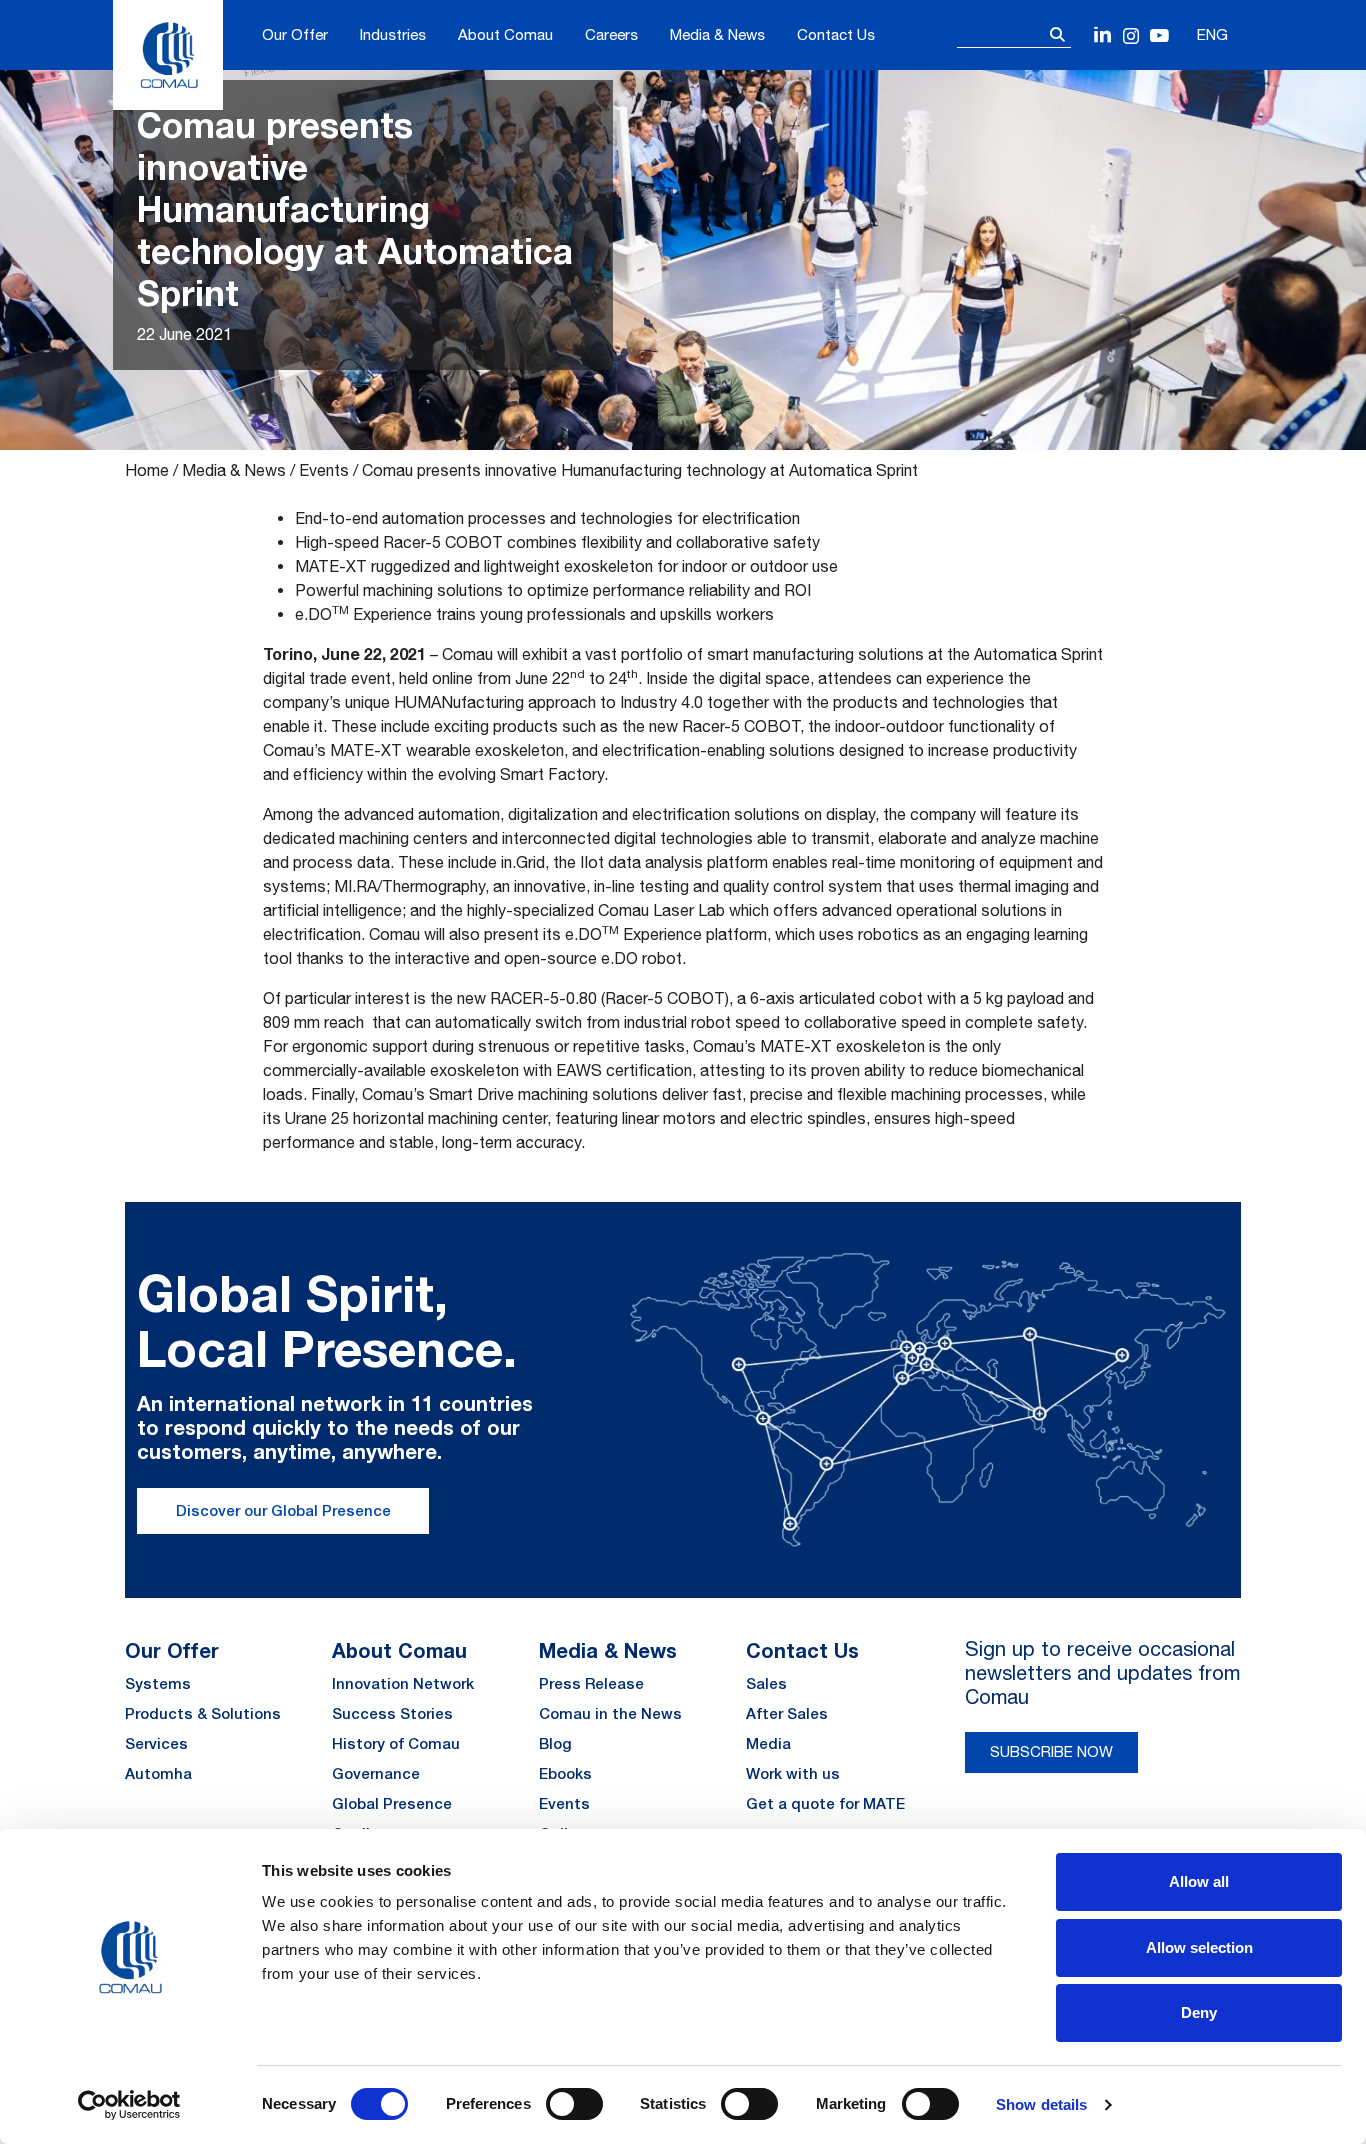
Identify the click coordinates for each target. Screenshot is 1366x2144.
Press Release (591, 1683)
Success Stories (392, 1713)
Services (156, 1743)
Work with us (793, 1773)
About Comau (505, 34)
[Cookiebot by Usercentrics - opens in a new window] (129, 2105)
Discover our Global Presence (283, 1510)
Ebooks (565, 1773)
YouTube (1159, 36)
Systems (158, 1683)
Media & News (717, 34)
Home (147, 470)
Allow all (1199, 1881)
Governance (376, 1773)
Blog (555, 1743)
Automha (158, 1773)
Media (768, 1743)
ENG (1212, 34)
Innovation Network (403, 1683)
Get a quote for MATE (825, 1803)
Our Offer (295, 34)
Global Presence (392, 1803)
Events (324, 470)
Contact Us (836, 34)
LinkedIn (1103, 36)
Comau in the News (610, 1713)
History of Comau (396, 1743)
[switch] (574, 2104)
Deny (1199, 2012)
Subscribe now (1051, 1751)
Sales (766, 1683)
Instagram (1131, 36)
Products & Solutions (203, 1713)
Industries (393, 34)
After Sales (787, 1713)
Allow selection (1199, 1947)
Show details (1041, 2104)
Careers (611, 34)
